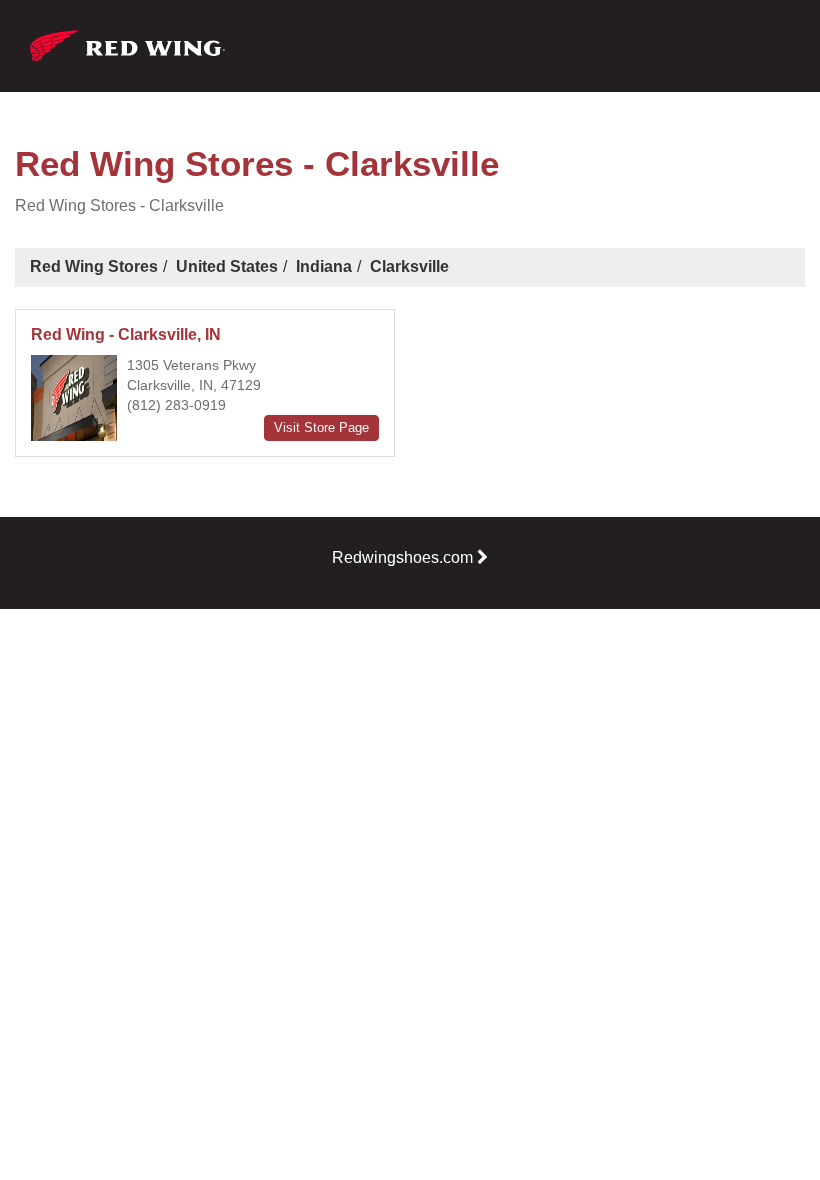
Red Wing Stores (94, 266)
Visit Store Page (321, 427)
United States (227, 266)
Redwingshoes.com (402, 557)
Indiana (324, 266)
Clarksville (409, 266)
